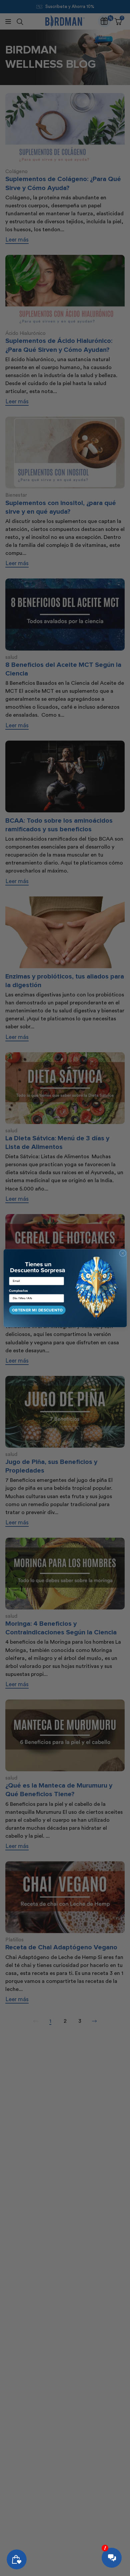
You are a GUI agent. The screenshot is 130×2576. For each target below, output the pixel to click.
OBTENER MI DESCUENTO (37, 1310)
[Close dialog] (122, 1253)
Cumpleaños (18, 1291)
